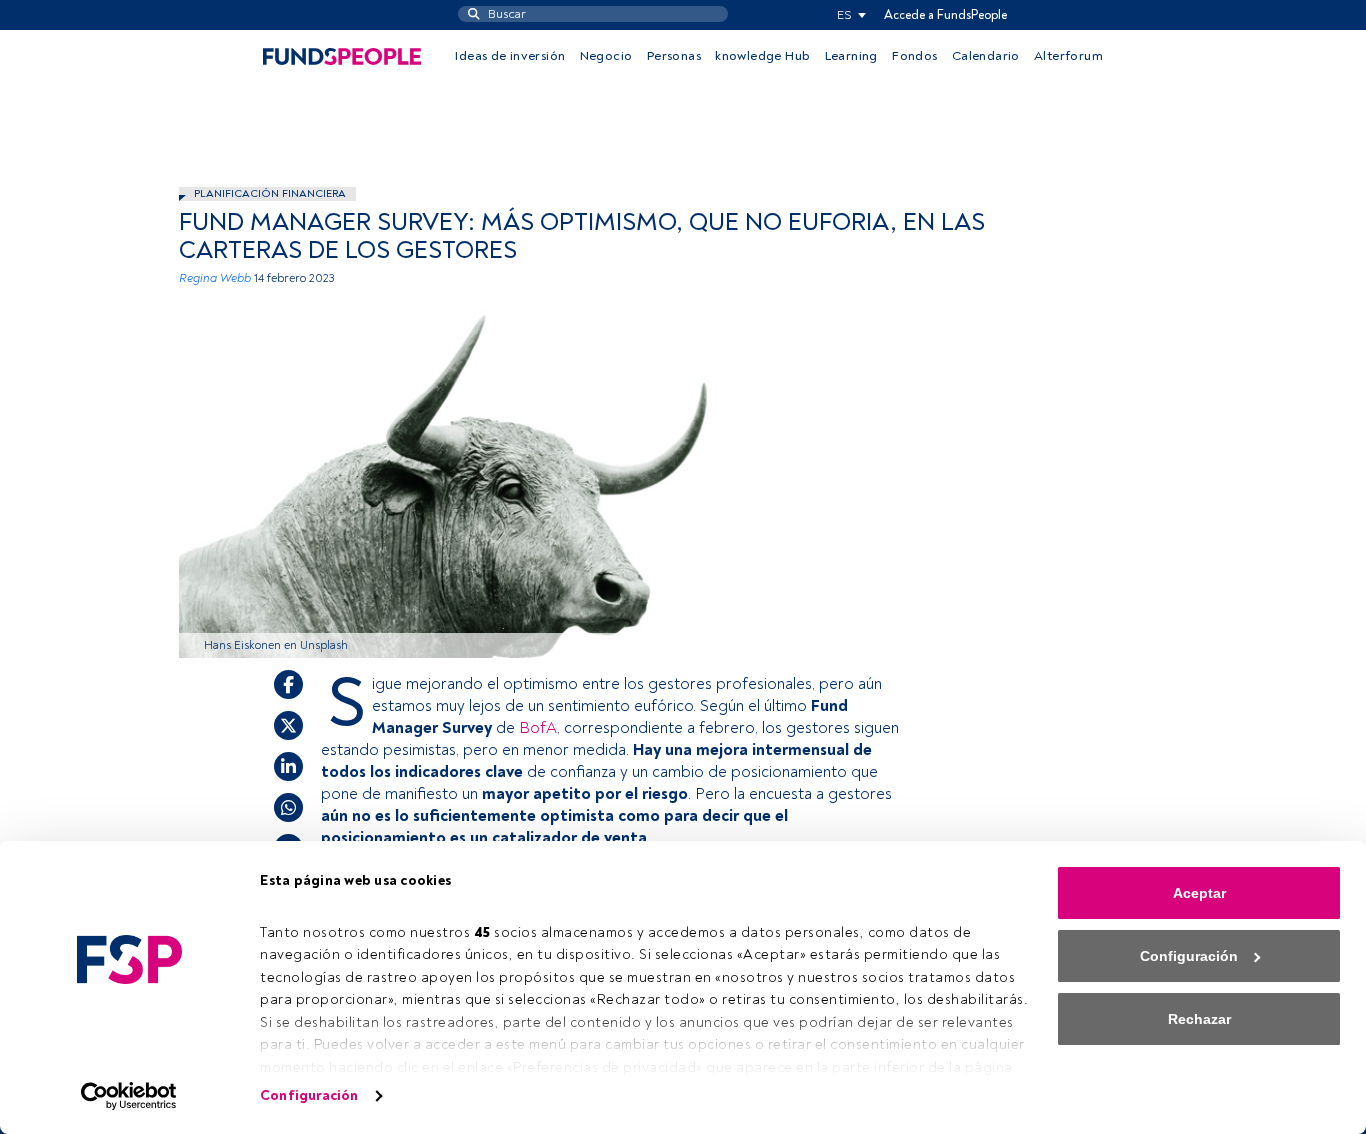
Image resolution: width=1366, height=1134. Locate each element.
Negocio (606, 56)
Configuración (309, 1095)
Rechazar (1199, 1019)
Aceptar (1199, 893)
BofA (538, 728)
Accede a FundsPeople (945, 15)
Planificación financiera (270, 193)
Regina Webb (215, 278)
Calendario (986, 56)
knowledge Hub (762, 56)
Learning (851, 56)
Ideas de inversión (510, 56)
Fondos (914, 56)
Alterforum (1068, 56)
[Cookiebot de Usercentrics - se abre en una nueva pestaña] (129, 1096)
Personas (674, 56)
